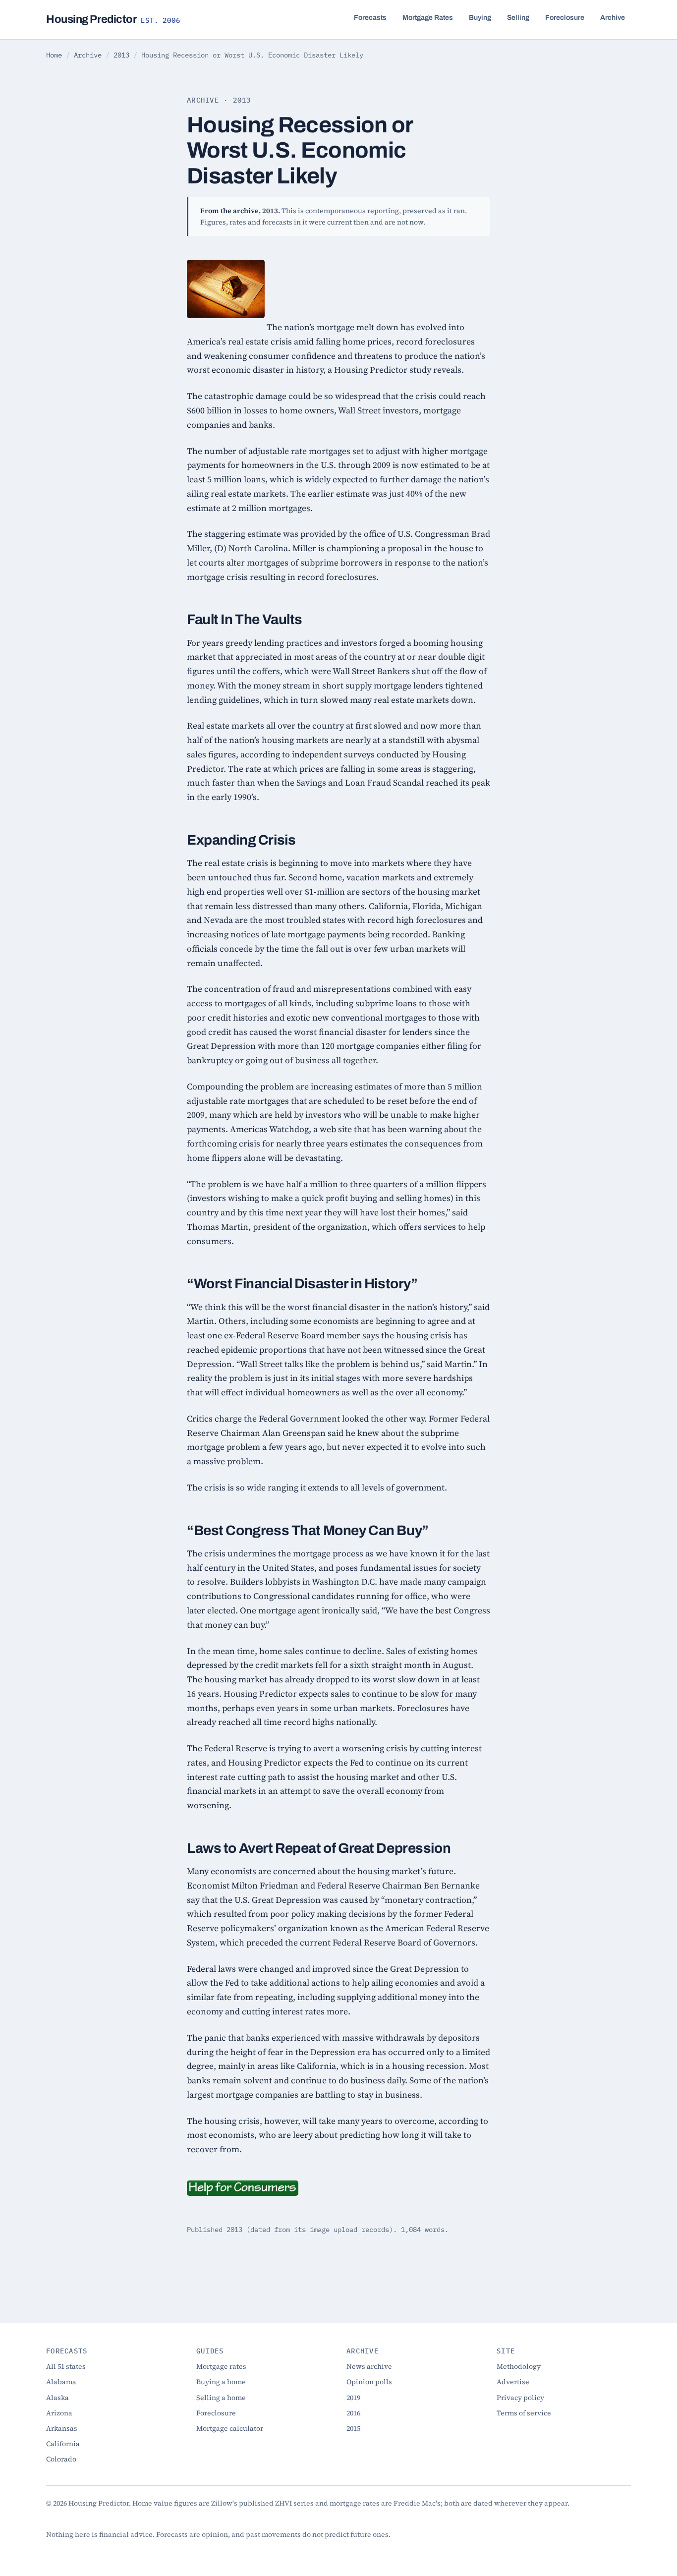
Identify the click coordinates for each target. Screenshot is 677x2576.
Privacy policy (520, 2398)
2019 (353, 2398)
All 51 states (66, 2366)
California (63, 2444)
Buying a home (221, 2382)
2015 (353, 2428)
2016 (353, 2413)
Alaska (57, 2398)
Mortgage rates (221, 2366)
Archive (613, 18)
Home (54, 55)
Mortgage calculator (230, 2428)
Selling (518, 18)
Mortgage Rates (428, 18)
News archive (369, 2366)
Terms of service (524, 2413)
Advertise (513, 2382)
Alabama (61, 2382)
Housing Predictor (113, 19)
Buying (480, 18)
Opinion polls (369, 2382)
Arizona (59, 2413)
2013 (121, 55)
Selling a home (221, 2398)
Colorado (61, 2459)
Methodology (519, 2366)
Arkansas (62, 2428)
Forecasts (370, 18)
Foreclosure (565, 18)
